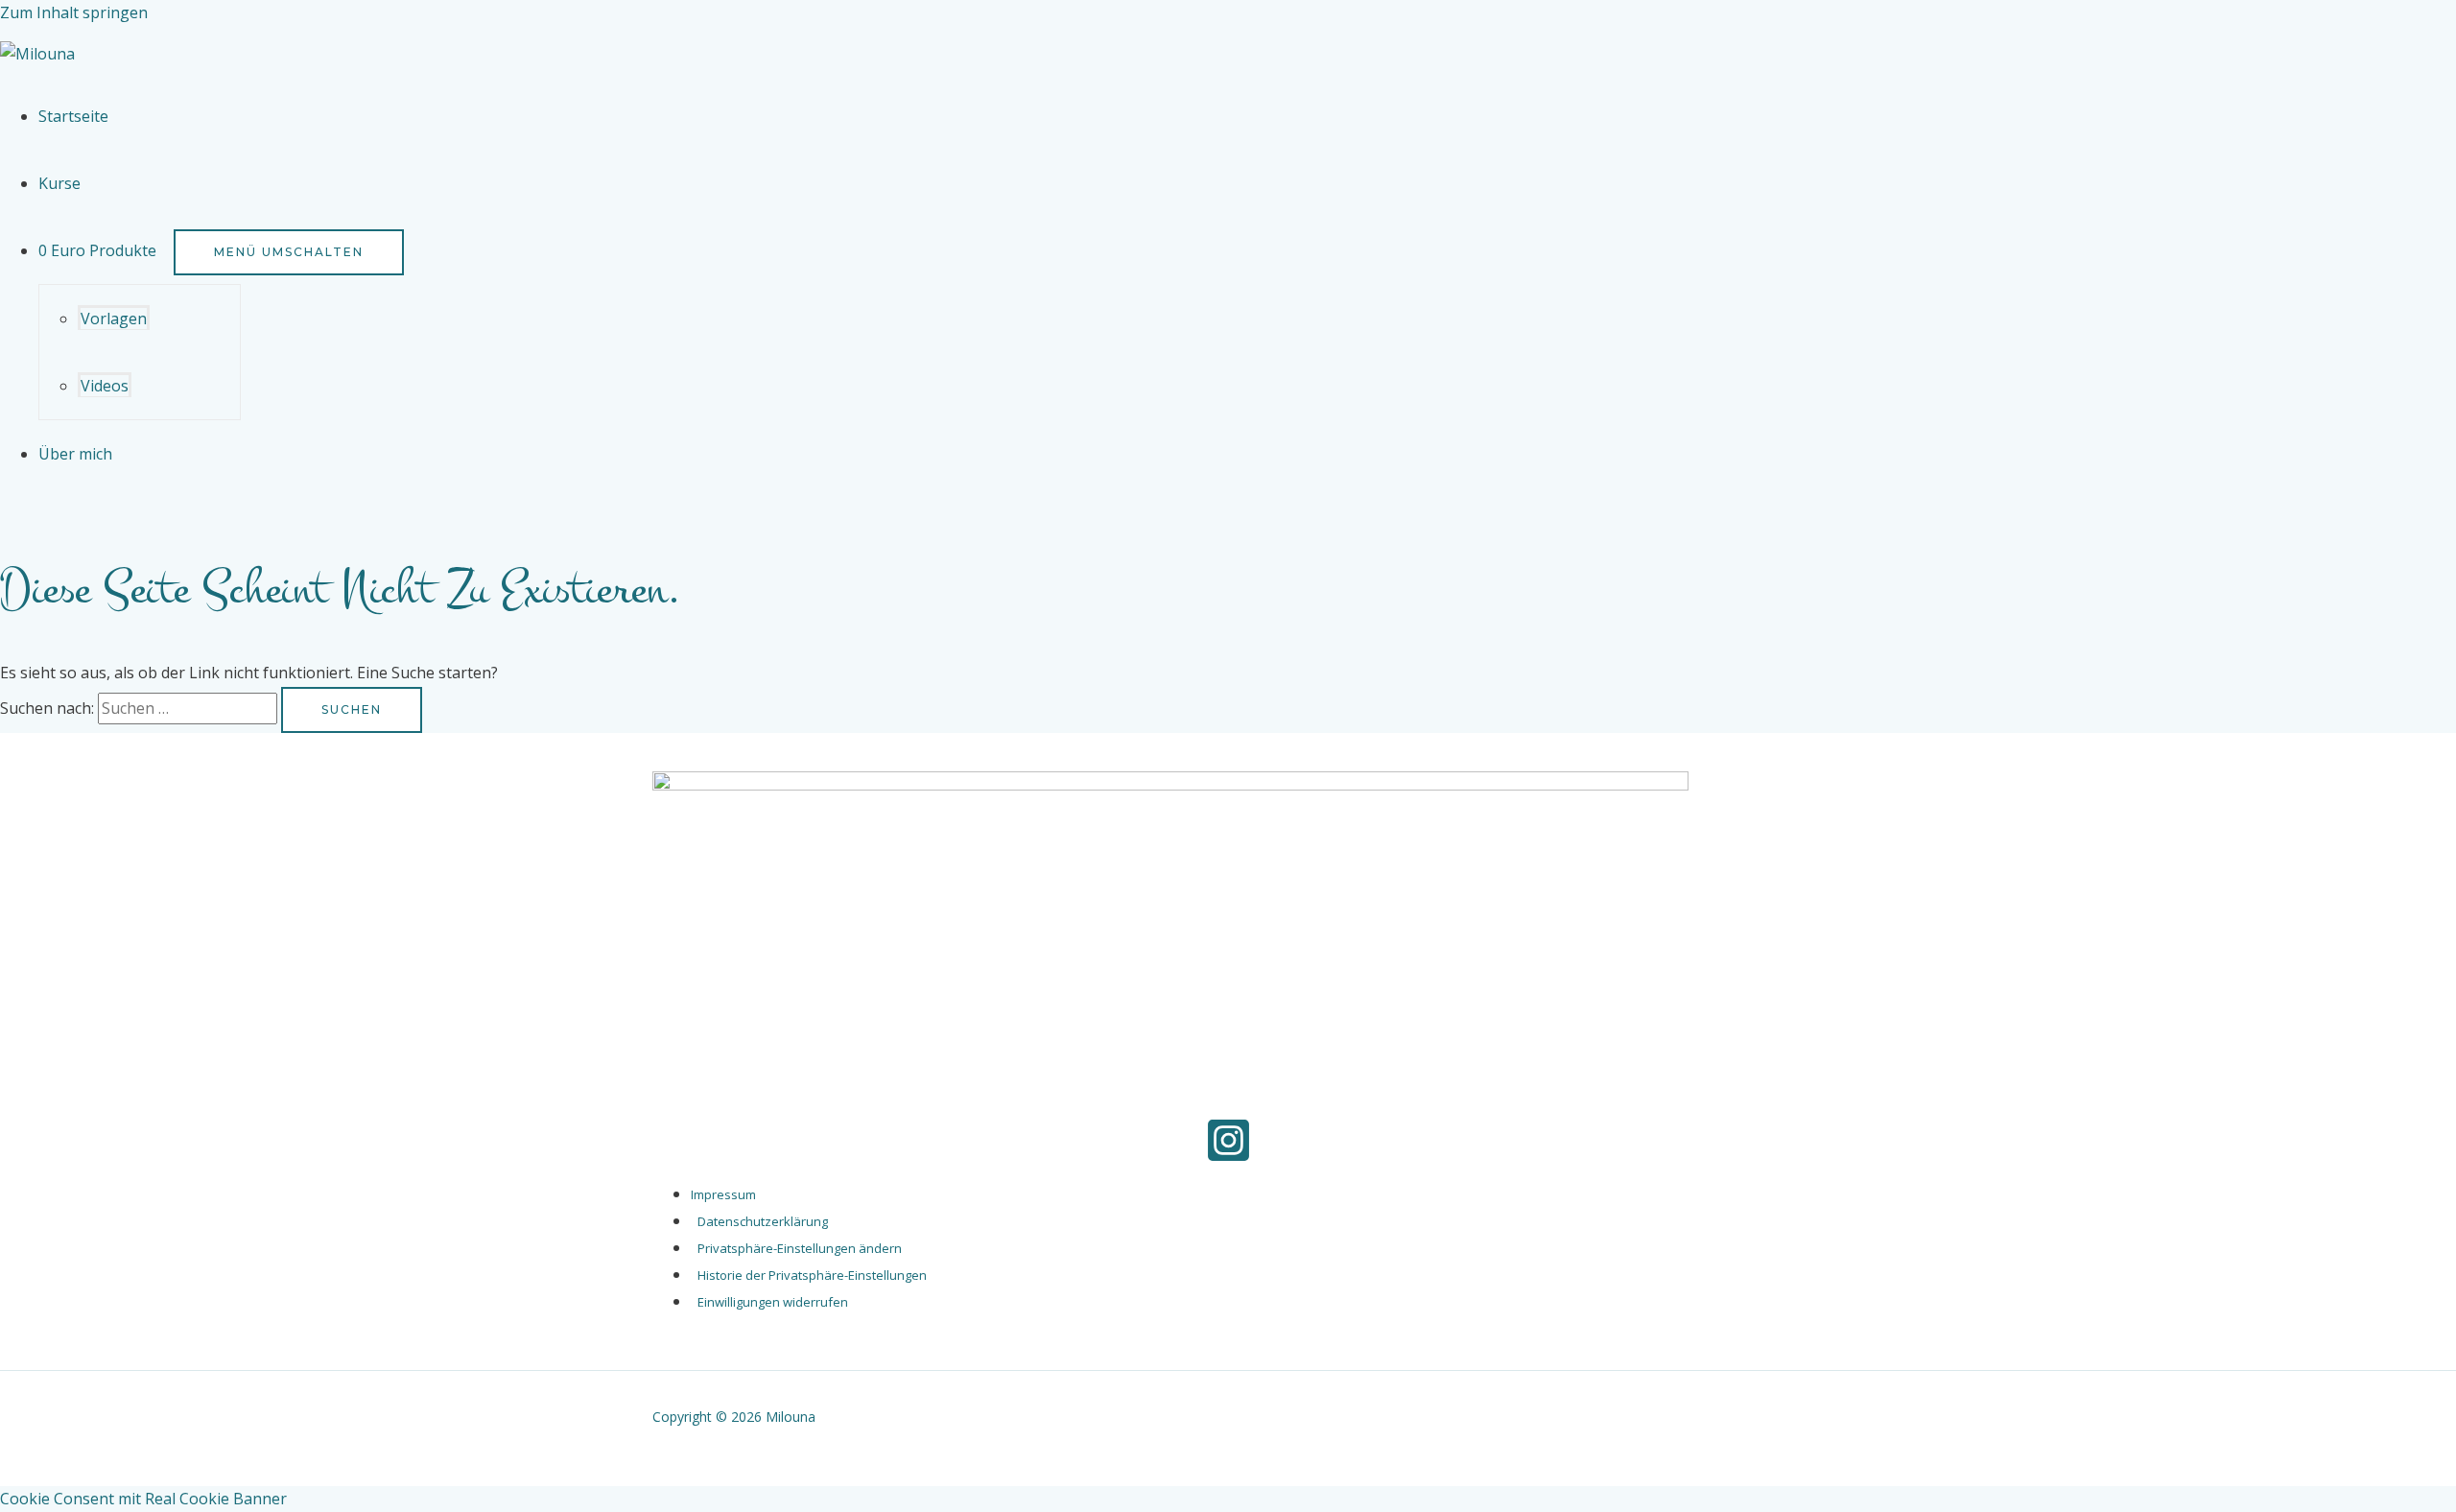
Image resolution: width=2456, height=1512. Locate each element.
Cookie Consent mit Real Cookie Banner (143, 1499)
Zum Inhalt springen (74, 12)
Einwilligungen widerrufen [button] (773, 1302)
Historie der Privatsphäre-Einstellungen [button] (812, 1275)
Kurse (59, 183)
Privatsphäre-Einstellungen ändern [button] (800, 1248)
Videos (105, 386)
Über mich (75, 454)
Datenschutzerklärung (763, 1221)
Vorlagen (114, 319)
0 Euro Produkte (97, 250)
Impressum (723, 1194)
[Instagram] (1228, 1158)
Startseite (73, 116)
